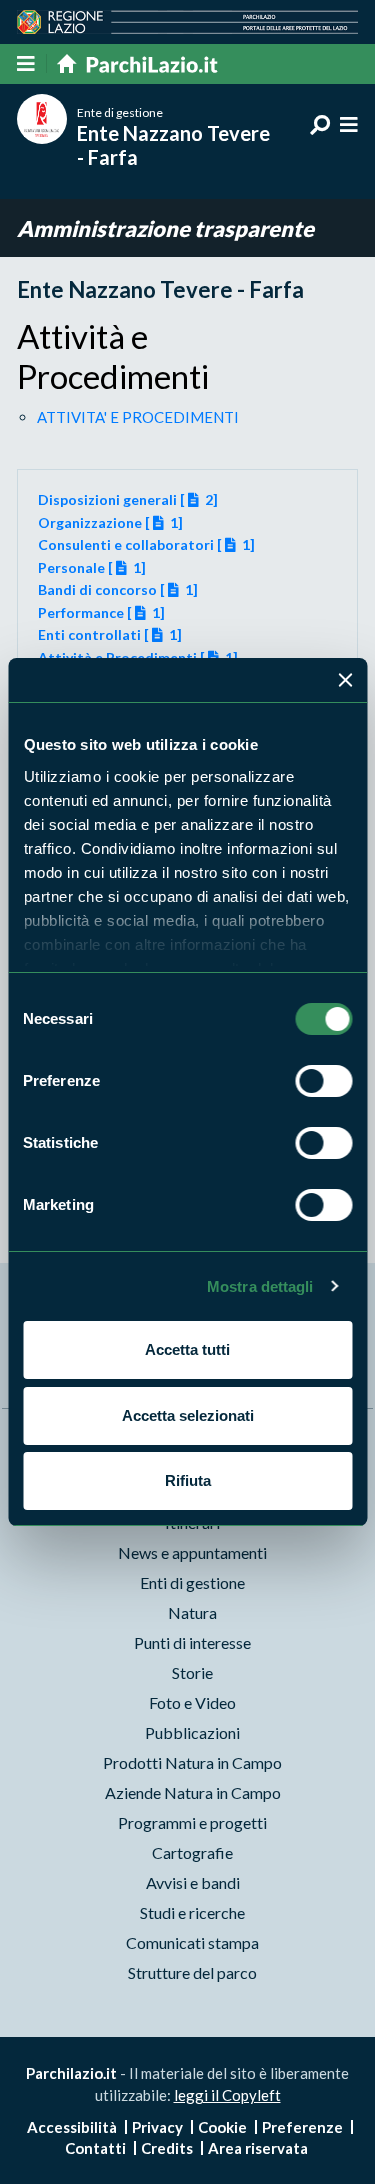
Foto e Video (192, 1702)
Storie (192, 1672)
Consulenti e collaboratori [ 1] (147, 544)
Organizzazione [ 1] (111, 522)
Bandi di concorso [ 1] (118, 589)
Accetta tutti (187, 1349)
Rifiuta (188, 1480)
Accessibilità (72, 2127)
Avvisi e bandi (193, 1882)
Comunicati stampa (192, 1942)
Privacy (157, 2127)
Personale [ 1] (92, 567)
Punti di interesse (192, 1642)
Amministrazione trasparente (165, 228)
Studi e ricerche (192, 1912)
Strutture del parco (192, 1972)
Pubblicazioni (192, 1732)
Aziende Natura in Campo (193, 1792)
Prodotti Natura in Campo (192, 1762)
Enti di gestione (192, 1582)
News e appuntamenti (192, 1552)
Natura (192, 1612)
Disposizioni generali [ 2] (128, 499)
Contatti (95, 2148)
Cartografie (192, 1852)
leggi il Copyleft (227, 2095)
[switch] (323, 1081)
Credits (167, 2148)
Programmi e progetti (192, 1822)
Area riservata (258, 2148)
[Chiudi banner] (345, 680)
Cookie (222, 2127)
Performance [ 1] (102, 612)
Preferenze (302, 2127)
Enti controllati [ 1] (110, 634)
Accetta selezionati (188, 1415)
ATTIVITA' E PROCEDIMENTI (138, 417)
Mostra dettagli (260, 1286)
